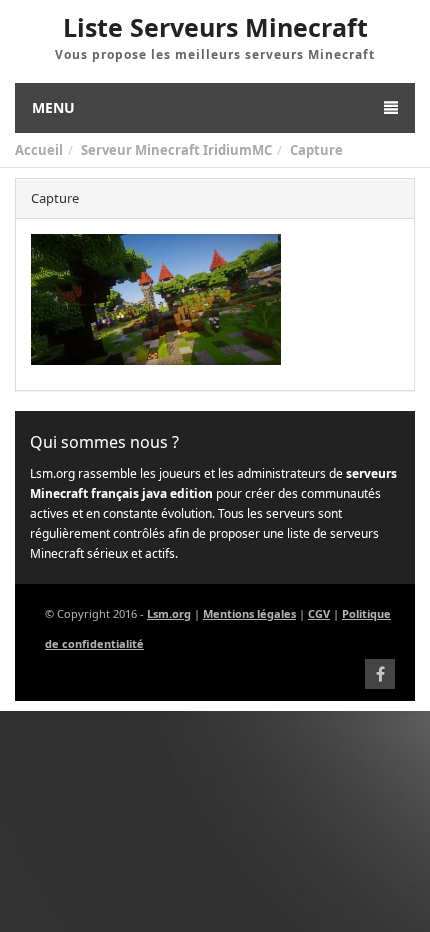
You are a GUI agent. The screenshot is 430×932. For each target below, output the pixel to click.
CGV (319, 613)
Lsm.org (169, 613)
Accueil (39, 150)
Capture (316, 150)
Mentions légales (249, 613)
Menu (53, 107)
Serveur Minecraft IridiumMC (176, 150)
